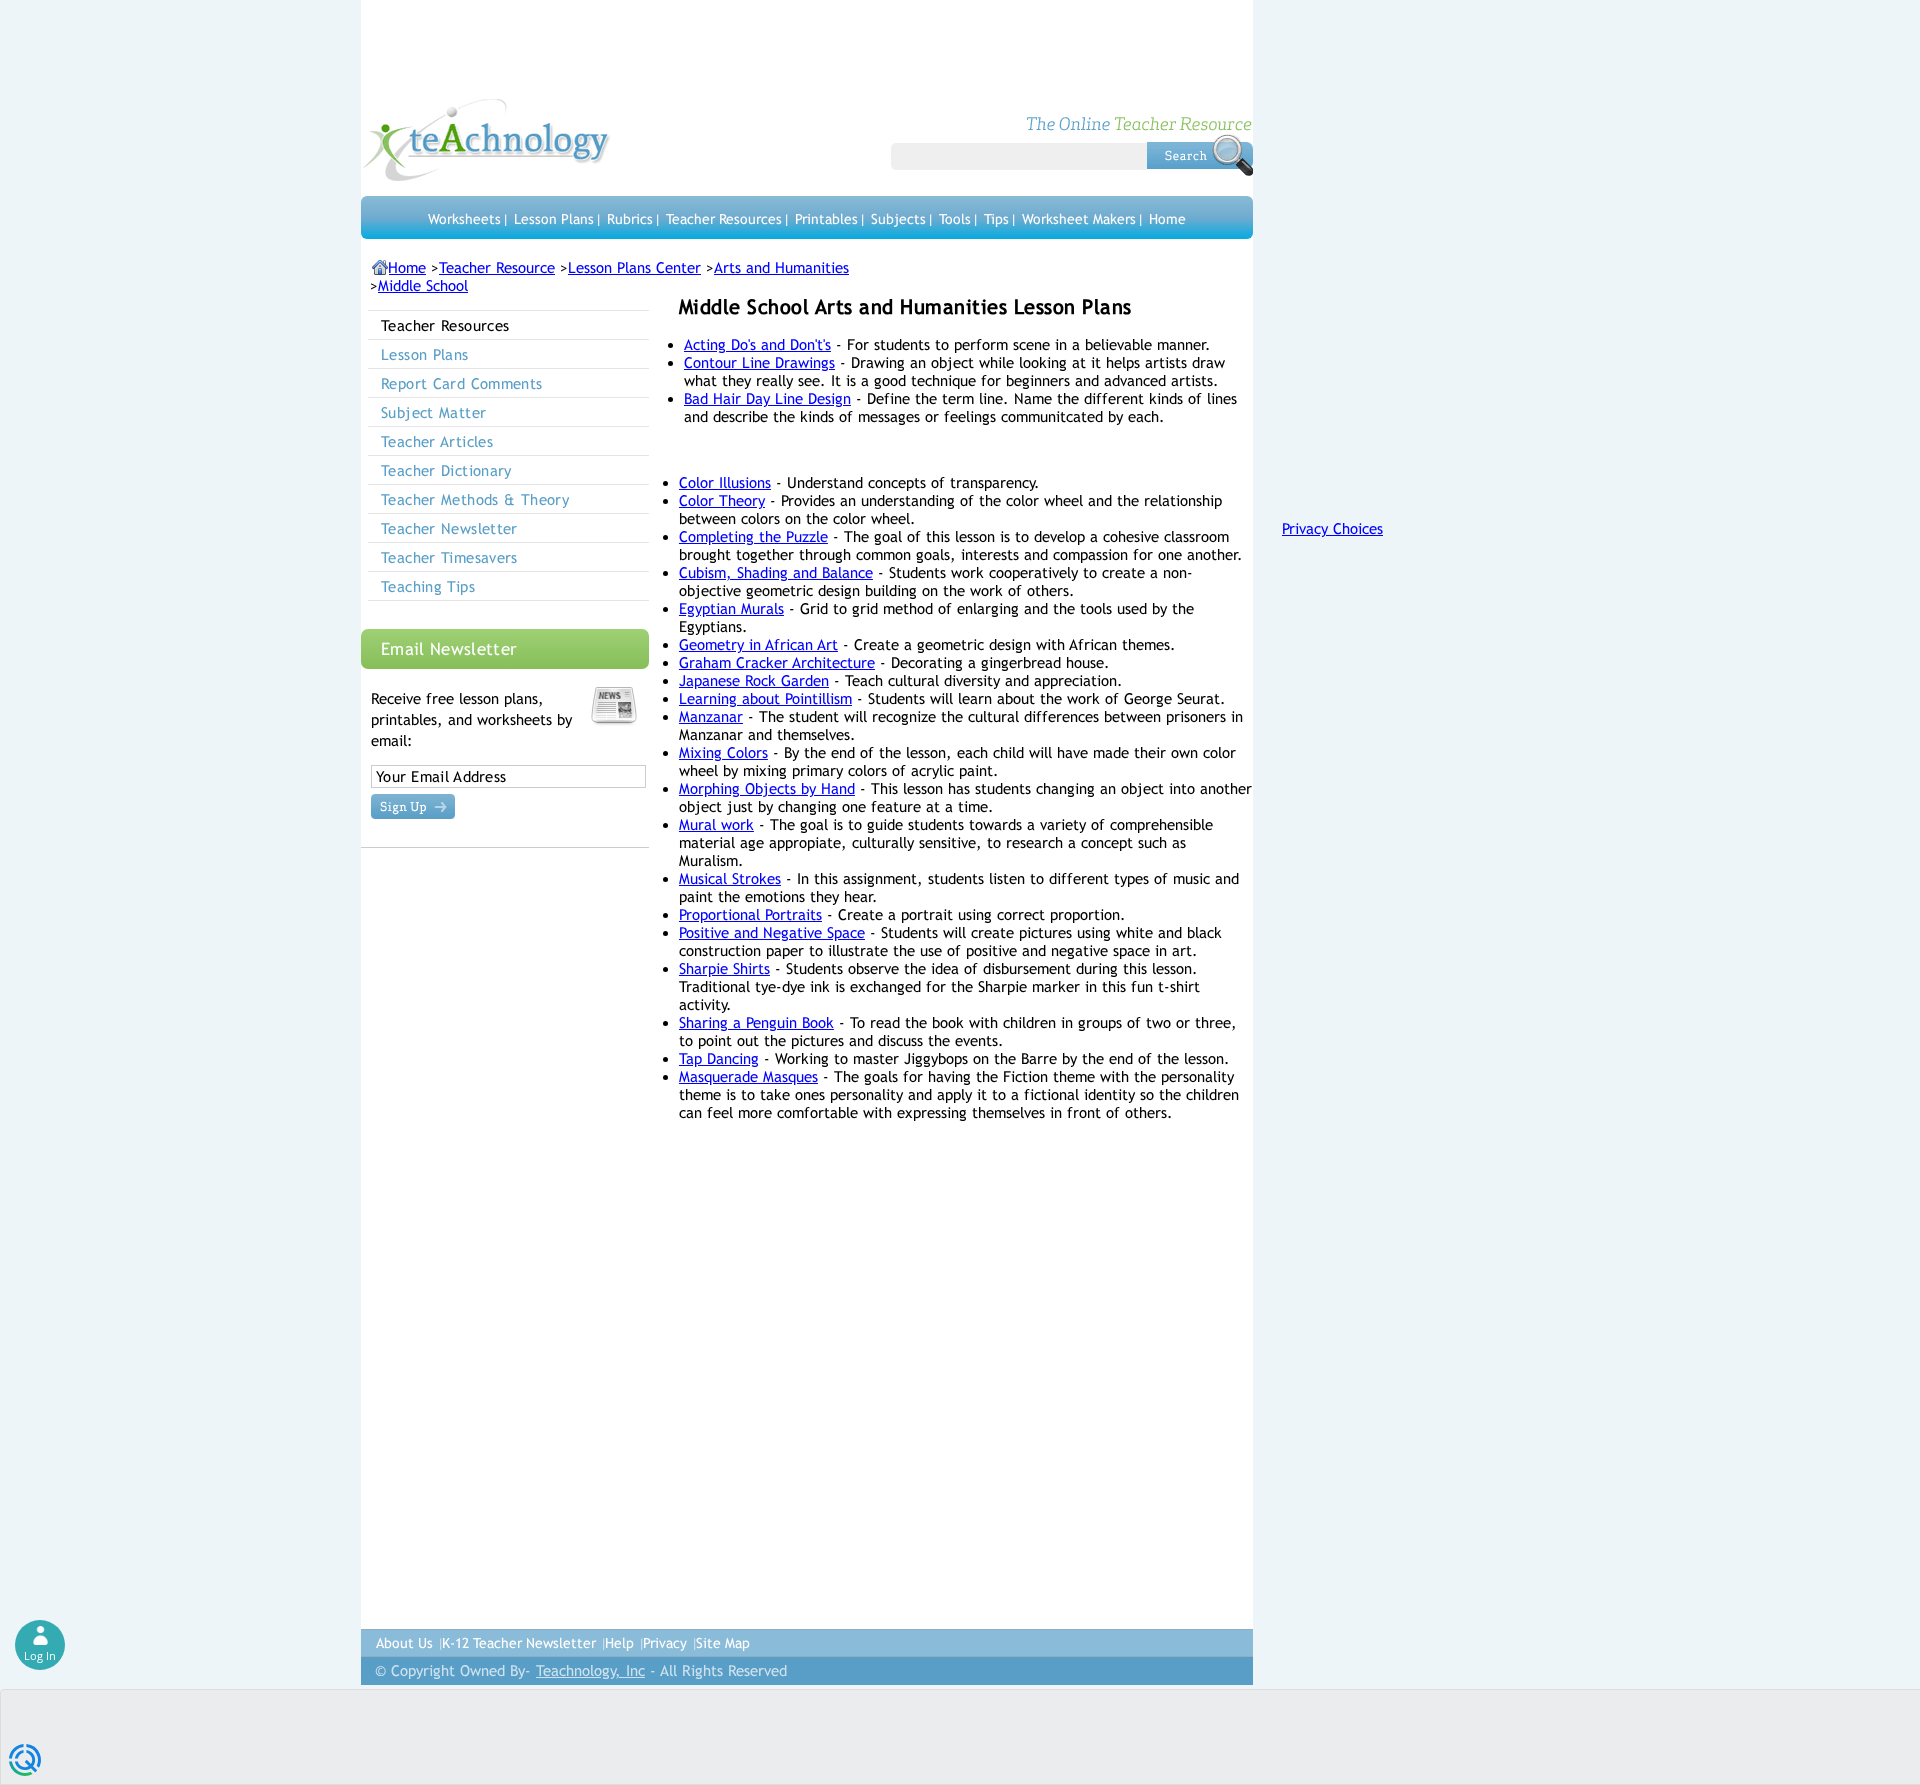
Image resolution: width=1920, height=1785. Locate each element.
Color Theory (722, 500)
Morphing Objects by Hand (767, 788)
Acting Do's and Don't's (757, 344)
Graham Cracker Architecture (777, 662)
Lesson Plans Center (634, 267)
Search (1200, 155)
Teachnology (486, 140)
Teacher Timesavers (449, 557)
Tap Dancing (719, 1058)
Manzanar (711, 716)
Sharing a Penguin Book (756, 1022)
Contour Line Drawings (759, 362)
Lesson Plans (554, 219)
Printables (826, 219)
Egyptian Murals (731, 608)
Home (1167, 219)
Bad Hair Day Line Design (767, 398)
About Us (404, 1643)
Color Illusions (725, 482)
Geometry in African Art (758, 644)
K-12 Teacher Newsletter (519, 1643)
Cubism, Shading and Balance (776, 572)
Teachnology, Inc (590, 1670)
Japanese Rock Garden (754, 680)
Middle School (423, 285)
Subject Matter (433, 412)
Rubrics (630, 219)
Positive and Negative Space (772, 932)
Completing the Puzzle (753, 536)
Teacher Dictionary (446, 470)
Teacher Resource (497, 267)
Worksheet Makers (1079, 219)
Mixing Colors (723, 752)
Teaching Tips (428, 586)
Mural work (716, 824)
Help (619, 1643)
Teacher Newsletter (449, 528)
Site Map (723, 1643)
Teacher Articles (437, 441)
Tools (955, 219)
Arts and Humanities (781, 267)
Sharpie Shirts (724, 968)
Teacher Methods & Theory (475, 499)
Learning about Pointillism (765, 698)
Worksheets (464, 219)
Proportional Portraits (750, 914)
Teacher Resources (724, 219)
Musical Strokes (730, 878)
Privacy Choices (1332, 528)
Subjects (898, 219)
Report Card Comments (462, 383)
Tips (996, 219)
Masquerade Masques (748, 1076)
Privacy (665, 1643)
